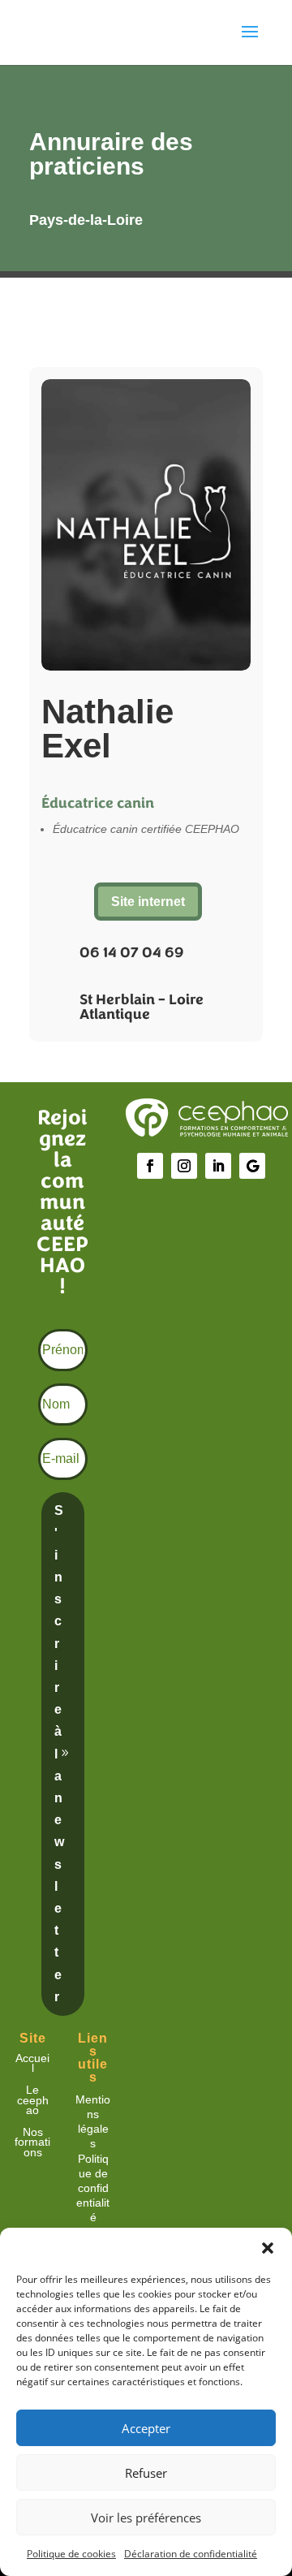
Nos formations (32, 2142)
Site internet (148, 902)
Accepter (146, 2428)
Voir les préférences (146, 2518)
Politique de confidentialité (93, 2188)
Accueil (32, 2063)
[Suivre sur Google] (252, 1166)
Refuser (146, 2473)
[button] (268, 2248)
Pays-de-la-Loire (86, 220)
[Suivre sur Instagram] (184, 1166)
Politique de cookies (71, 2554)
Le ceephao (33, 2100)
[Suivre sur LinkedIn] (218, 1166)
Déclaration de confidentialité (191, 2554)
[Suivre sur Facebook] (150, 1166)
